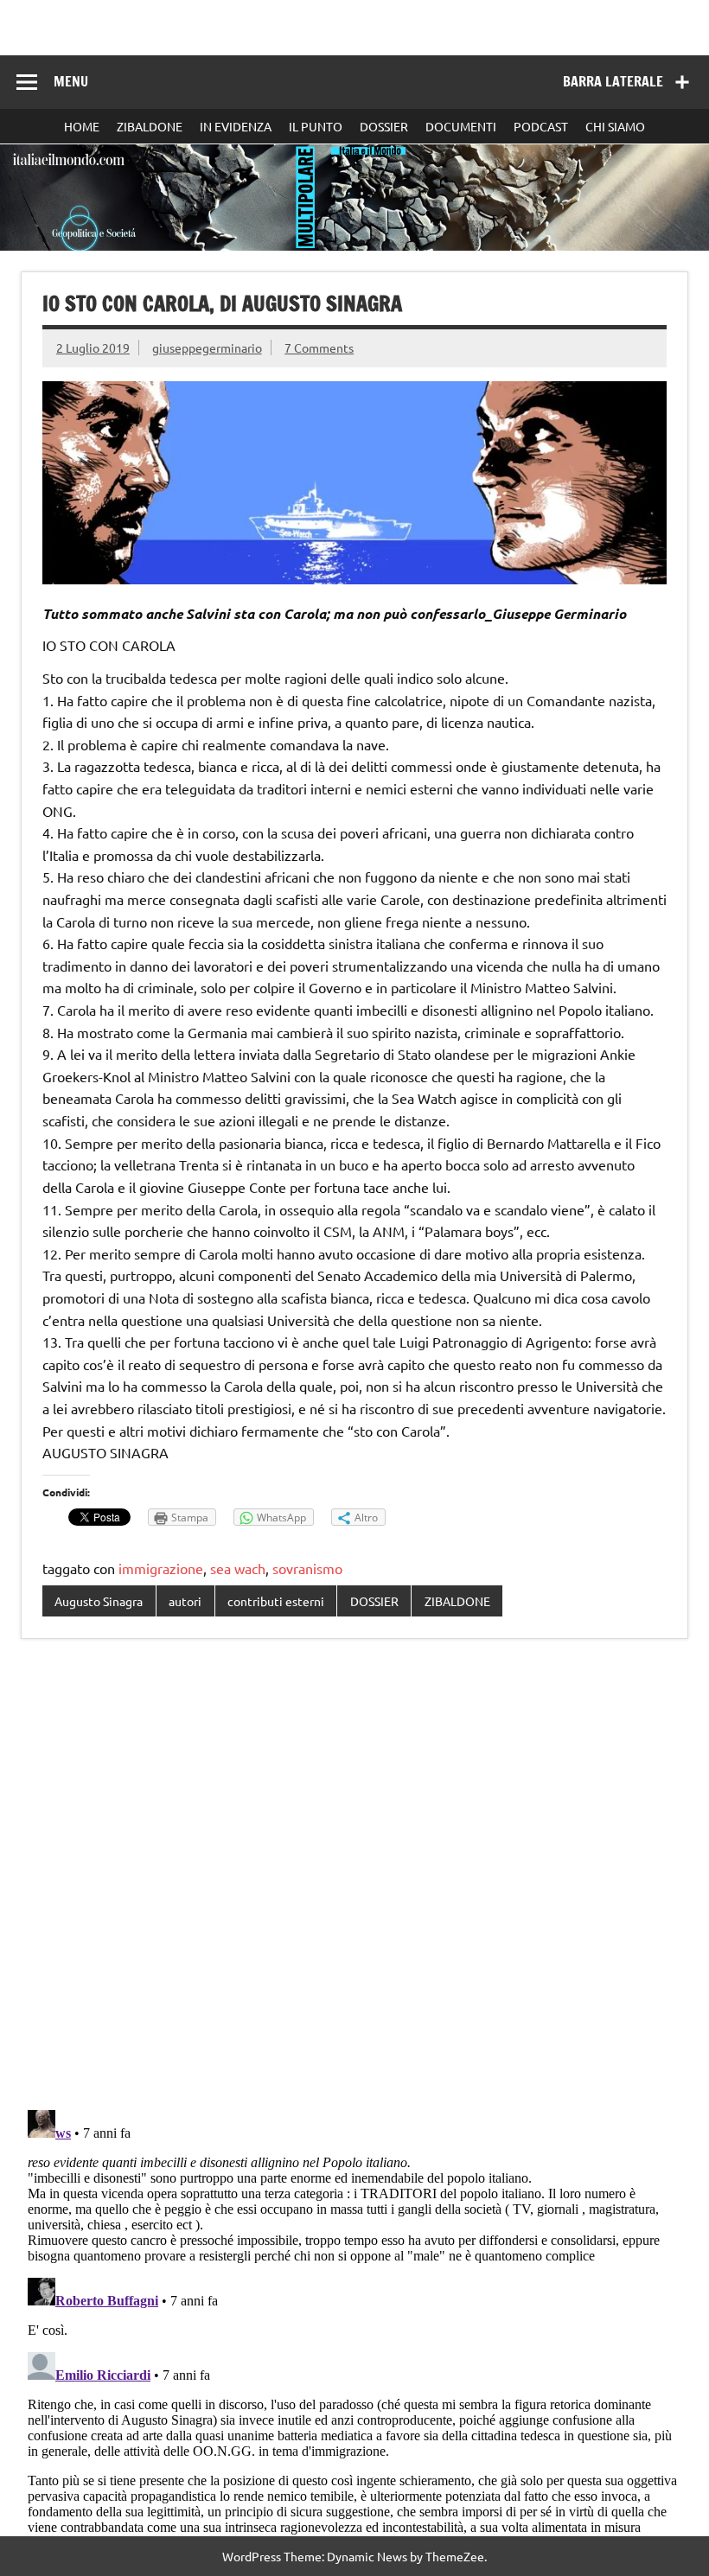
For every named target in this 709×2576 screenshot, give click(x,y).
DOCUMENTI (461, 126)
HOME (82, 126)
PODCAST (541, 126)
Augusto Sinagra (99, 1601)
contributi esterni (276, 1601)
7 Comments (319, 348)
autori (185, 1601)
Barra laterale (613, 81)
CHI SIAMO (615, 126)
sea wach (238, 1568)
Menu (71, 81)
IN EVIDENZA (236, 126)
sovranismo (307, 1568)
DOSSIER (384, 126)
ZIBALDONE (150, 126)
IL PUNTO (316, 126)
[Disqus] (354, 1876)
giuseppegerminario (207, 348)
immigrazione (161, 1568)
